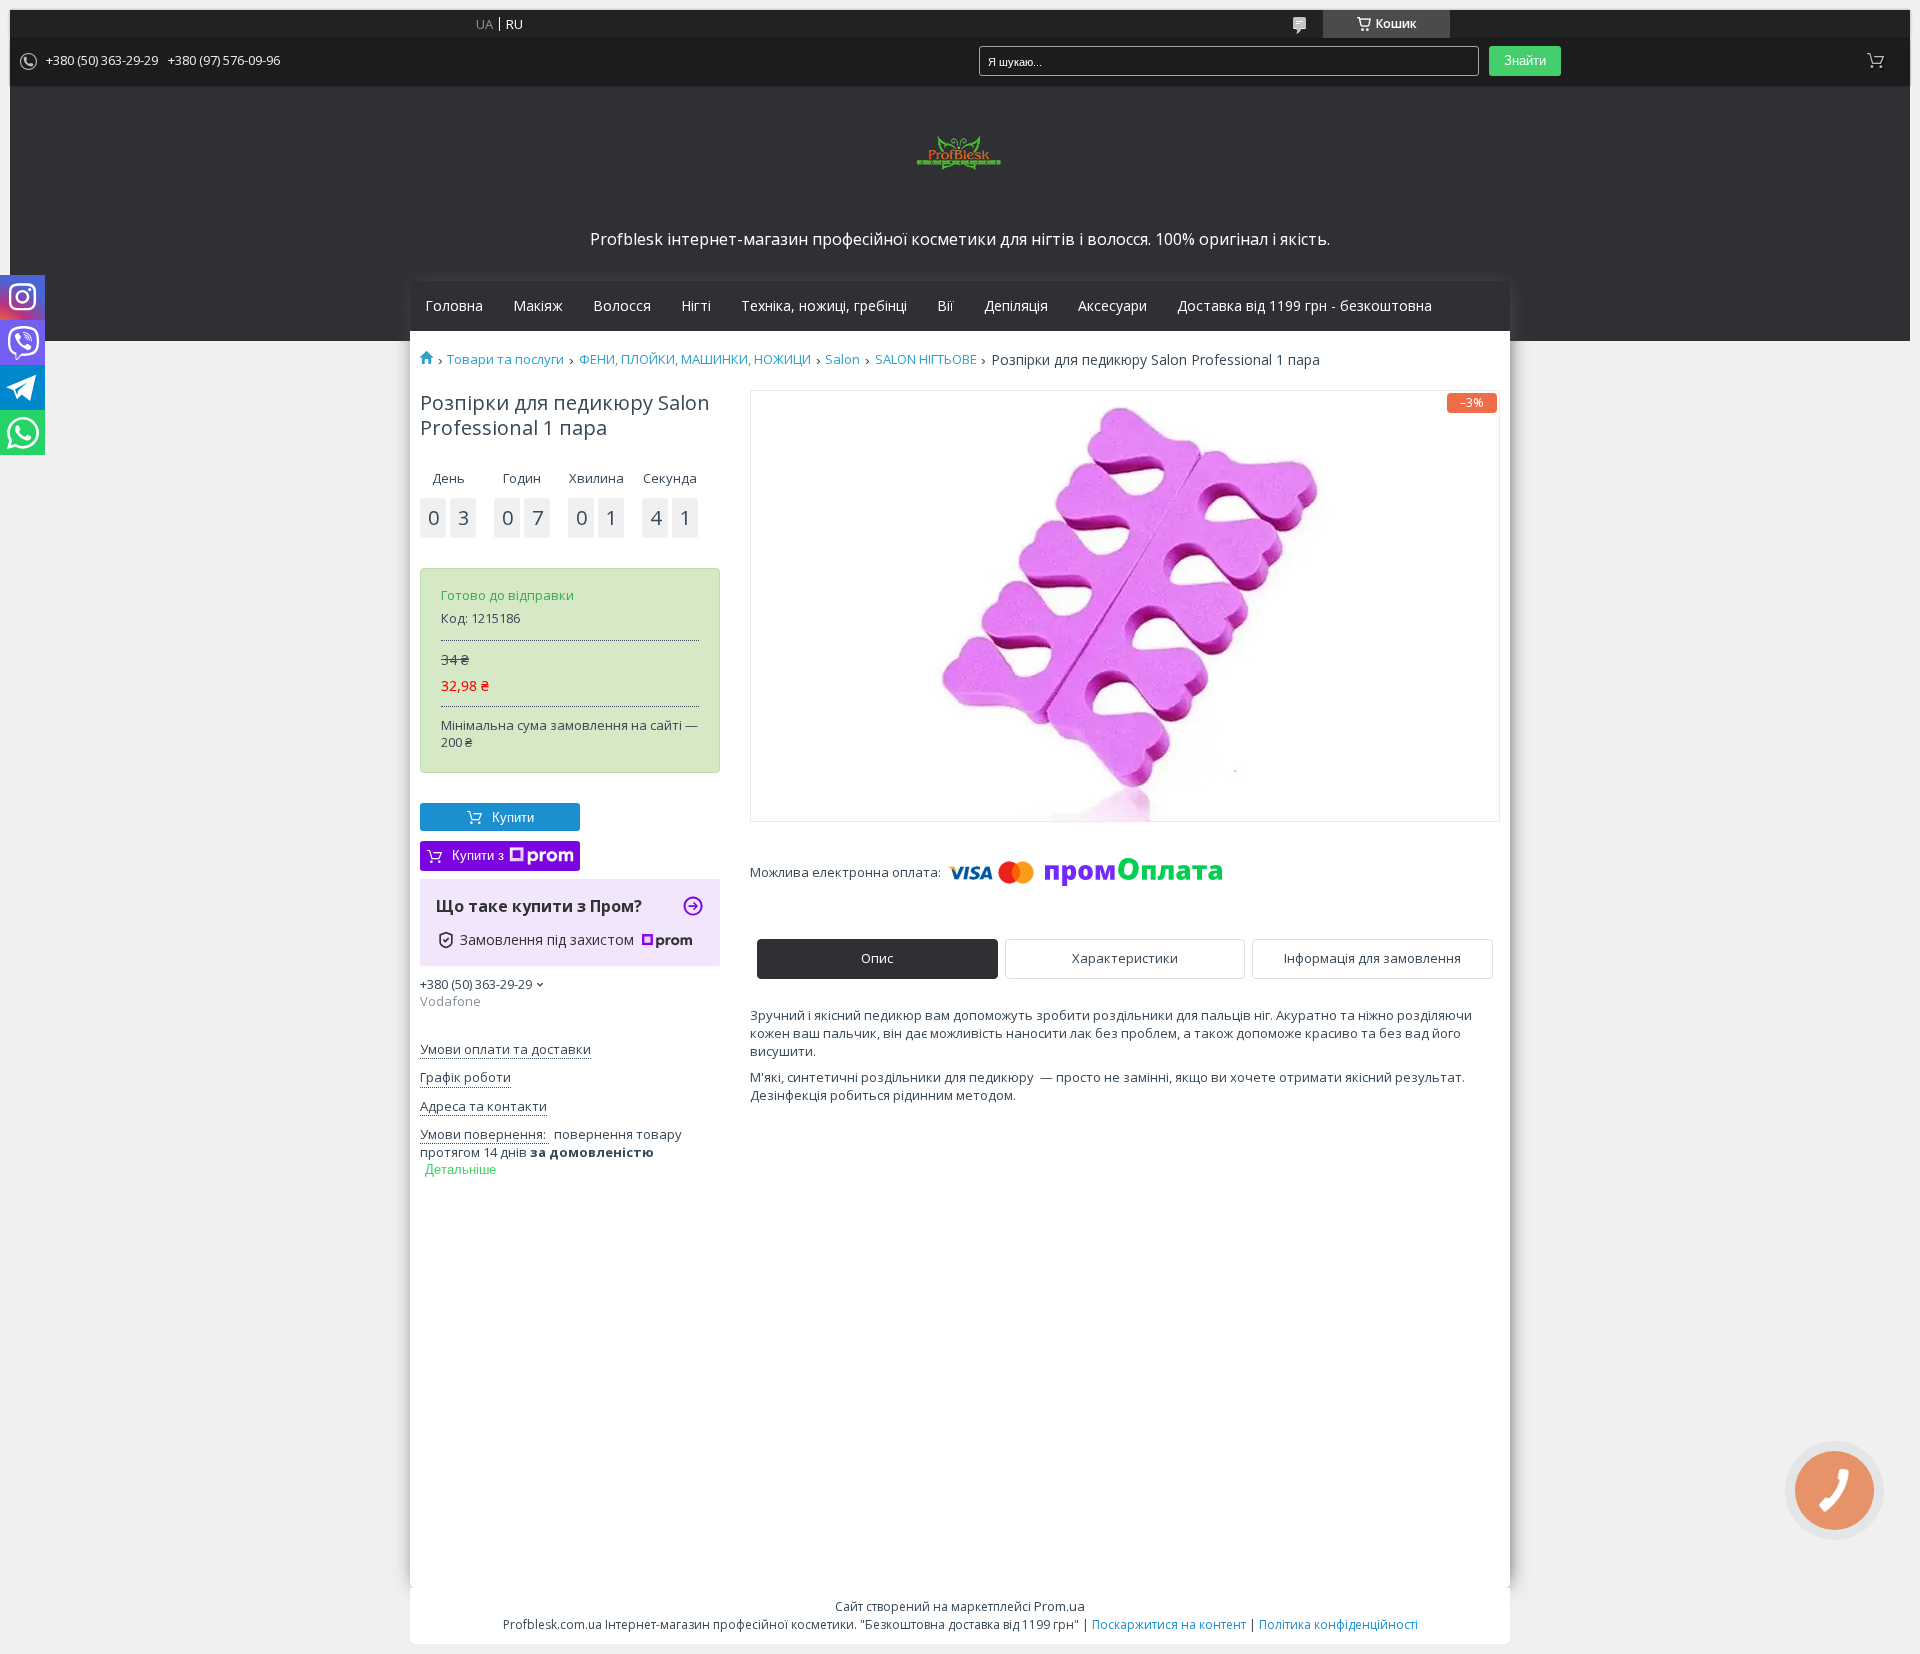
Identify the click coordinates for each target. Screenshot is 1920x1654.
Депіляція (1016, 306)
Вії (945, 306)
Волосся (622, 306)
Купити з (478, 855)
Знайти (1525, 60)
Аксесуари (1112, 306)
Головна (454, 306)
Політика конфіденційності (1338, 1624)
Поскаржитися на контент (1169, 1624)
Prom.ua (1059, 1606)
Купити (513, 817)
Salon (842, 359)
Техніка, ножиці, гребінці (824, 306)
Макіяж (538, 306)
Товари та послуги (505, 359)
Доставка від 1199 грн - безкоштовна (1304, 306)
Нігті (696, 306)
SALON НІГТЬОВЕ (926, 359)
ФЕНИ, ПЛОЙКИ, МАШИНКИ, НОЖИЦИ (695, 359)
